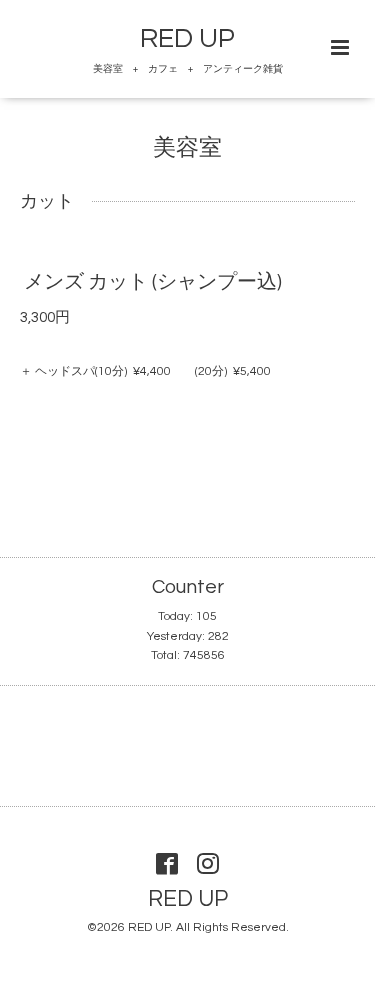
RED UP (187, 39)
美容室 (187, 148)
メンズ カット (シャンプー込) (153, 282)
